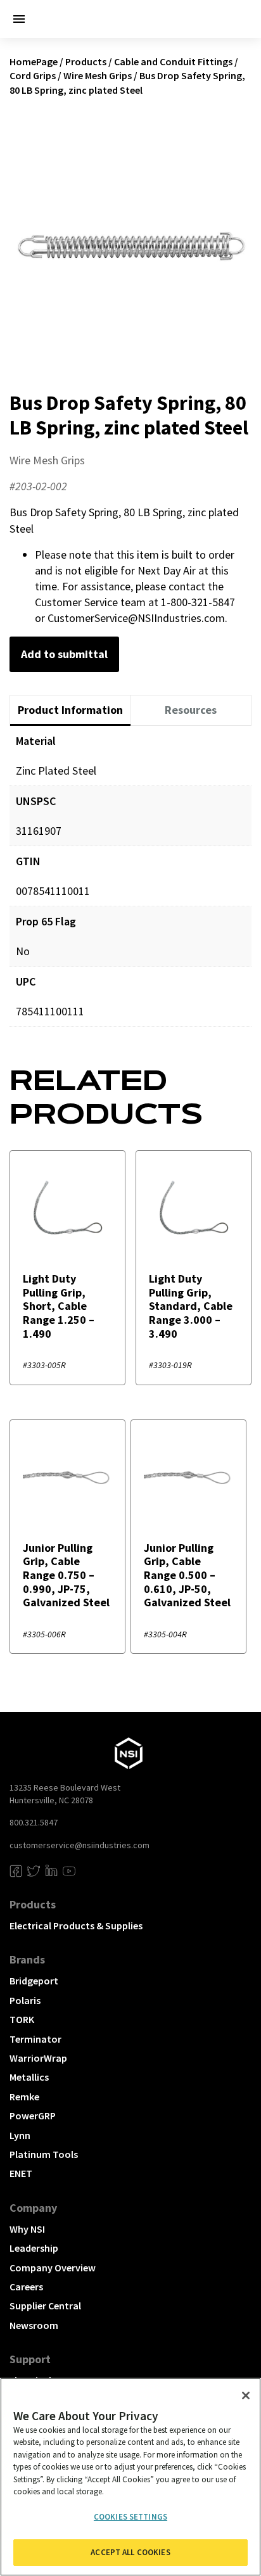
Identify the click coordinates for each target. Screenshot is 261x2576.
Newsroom (34, 2325)
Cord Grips (33, 75)
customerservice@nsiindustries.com (80, 1845)
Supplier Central (45, 2306)
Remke (24, 2097)
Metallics (29, 2077)
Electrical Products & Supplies (76, 1926)
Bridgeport (34, 1981)
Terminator (35, 2039)
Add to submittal (64, 654)
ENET (21, 2173)
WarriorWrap (38, 2058)
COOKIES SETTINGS (130, 2517)
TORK (22, 2019)
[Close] (246, 2395)
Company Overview (53, 2268)
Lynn (20, 2135)
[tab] (70, 711)
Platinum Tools (44, 2154)
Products (86, 61)
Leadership (34, 2248)
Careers (26, 2287)
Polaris (25, 2000)
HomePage (34, 61)
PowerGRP (33, 2116)
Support (30, 2359)
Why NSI (27, 2229)
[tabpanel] (130, 885)
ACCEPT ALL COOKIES (130, 2552)
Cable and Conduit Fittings (173, 61)
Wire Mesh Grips (98, 75)
